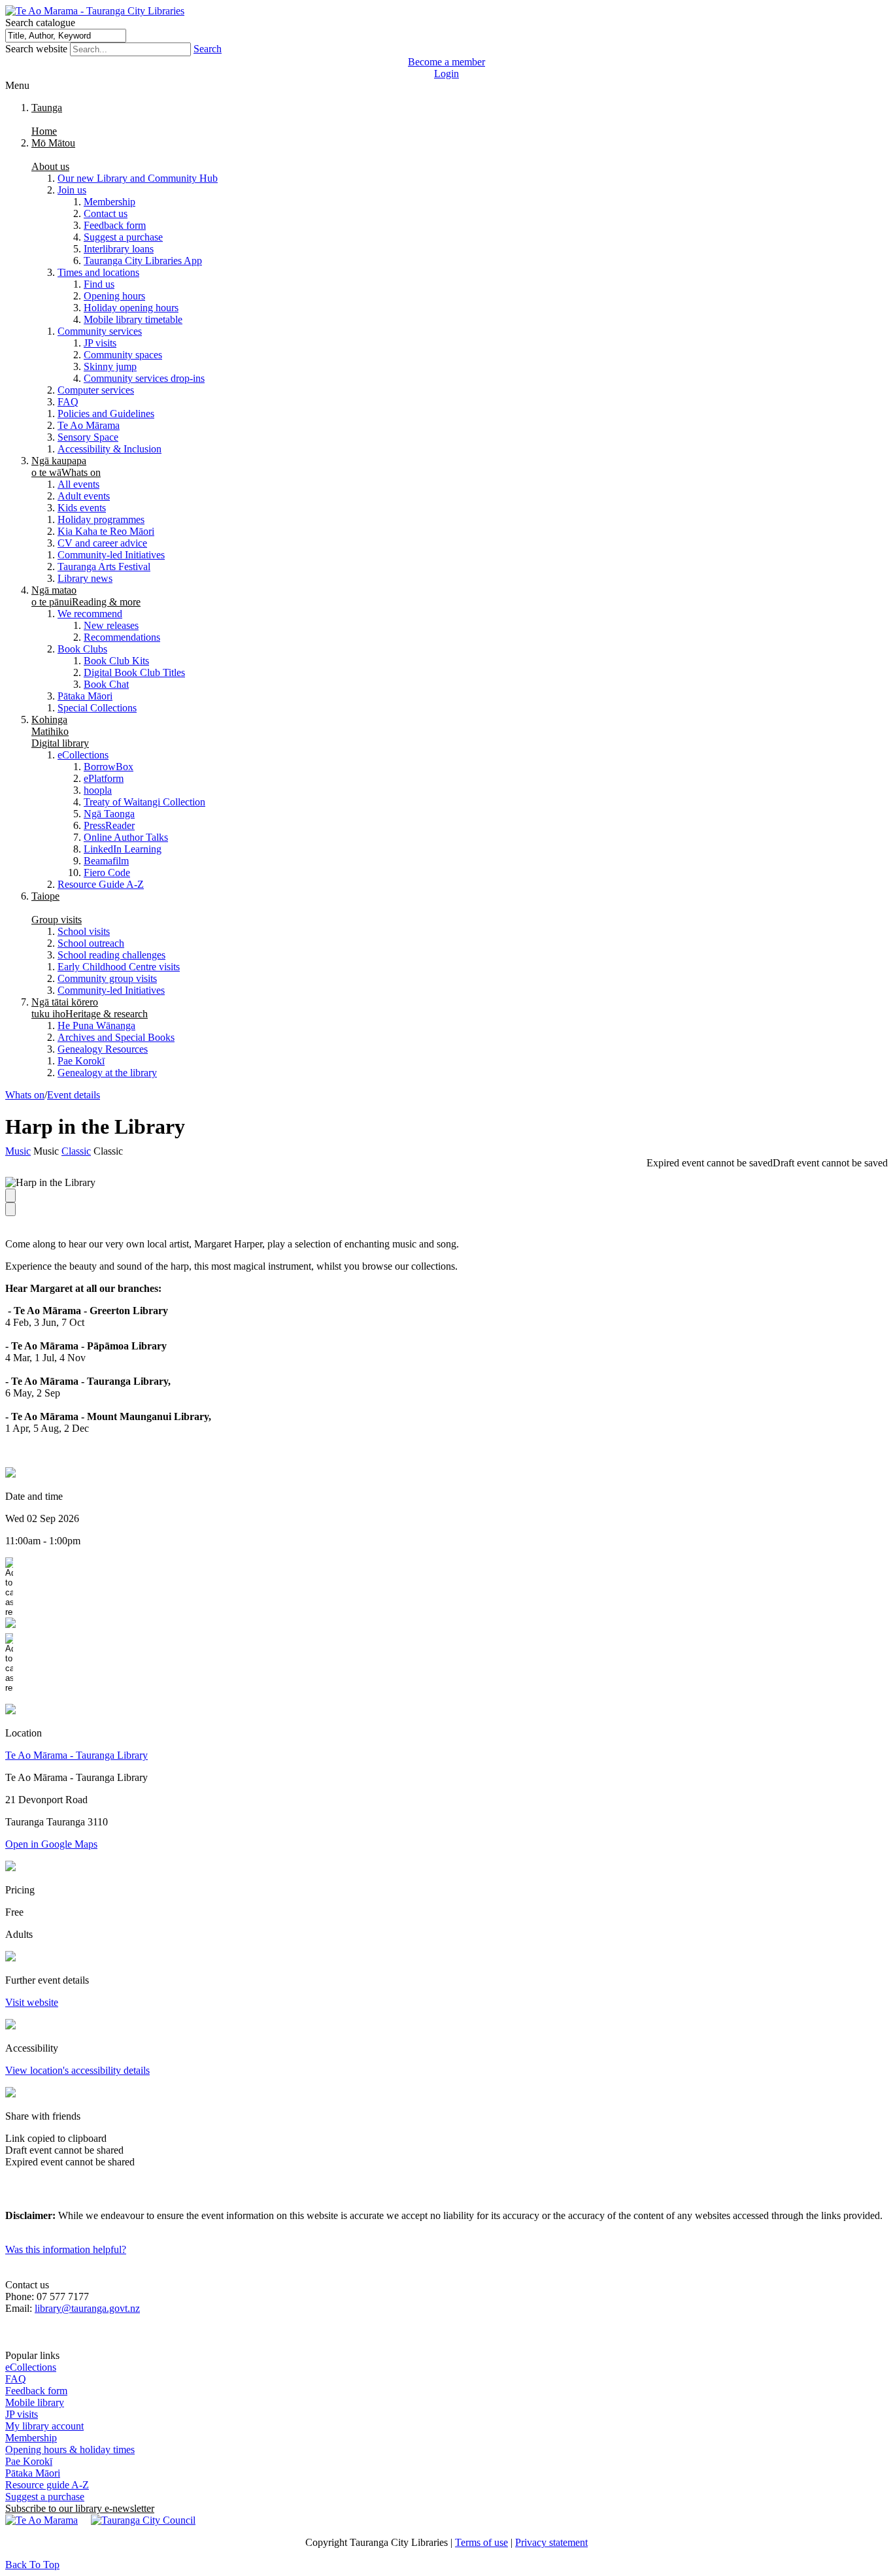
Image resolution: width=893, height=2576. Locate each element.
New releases (111, 625)
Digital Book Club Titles (134, 672)
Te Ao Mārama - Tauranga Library (76, 1755)
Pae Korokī (81, 1061)
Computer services (96, 390)
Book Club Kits (116, 661)
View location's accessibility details (77, 2070)
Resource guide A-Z (47, 2485)
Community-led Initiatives (111, 555)
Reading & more (86, 596)
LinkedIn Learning (123, 849)
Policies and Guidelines (106, 414)
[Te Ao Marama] (42, 2520)
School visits (84, 931)
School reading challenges (111, 955)
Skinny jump (110, 366)
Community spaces (123, 355)
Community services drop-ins (144, 378)
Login (446, 74)
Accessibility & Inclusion (110, 449)
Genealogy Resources (103, 1049)
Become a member (446, 62)
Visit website (32, 2002)
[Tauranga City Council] (143, 2520)
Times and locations (98, 272)
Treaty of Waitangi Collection (144, 802)
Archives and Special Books (116, 1037)
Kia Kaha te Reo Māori (106, 531)
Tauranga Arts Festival (104, 567)
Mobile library (35, 2402)
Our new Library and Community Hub (138, 178)
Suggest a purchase (123, 237)
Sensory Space (88, 437)
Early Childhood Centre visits (119, 967)
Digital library (60, 731)
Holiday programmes (101, 519)
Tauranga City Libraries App (143, 261)
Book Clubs (82, 649)
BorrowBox (109, 767)
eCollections (83, 755)
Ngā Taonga (109, 814)
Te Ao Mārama (89, 425)
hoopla (98, 790)
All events (78, 484)
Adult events (84, 496)
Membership (110, 202)
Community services (100, 331)
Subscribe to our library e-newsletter (80, 2508)
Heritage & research (90, 1008)
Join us (72, 190)
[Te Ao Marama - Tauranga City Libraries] (95, 11)
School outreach (91, 943)
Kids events (82, 508)
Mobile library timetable (133, 319)
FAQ (68, 402)
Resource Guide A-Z (101, 884)
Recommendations (122, 637)
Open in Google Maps (51, 1844)
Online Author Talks (126, 837)
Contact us (106, 213)
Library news (85, 578)
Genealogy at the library (107, 1073)
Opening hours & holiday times (70, 2449)
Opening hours (114, 296)
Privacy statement (551, 2542)
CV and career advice (102, 543)
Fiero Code (107, 873)
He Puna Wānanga (96, 1025)
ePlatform (104, 778)
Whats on (66, 466)
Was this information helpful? (66, 2249)
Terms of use (481, 2542)
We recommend (90, 614)
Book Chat (106, 684)
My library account (44, 2426)
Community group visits (107, 978)
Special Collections (97, 708)
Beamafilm (106, 861)
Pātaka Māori (85, 696)
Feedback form (115, 225)
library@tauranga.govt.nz (87, 2308)
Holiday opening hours (131, 308)
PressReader (109, 825)
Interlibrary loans (119, 249)
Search (208, 49)
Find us (99, 284)
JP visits (100, 343)
